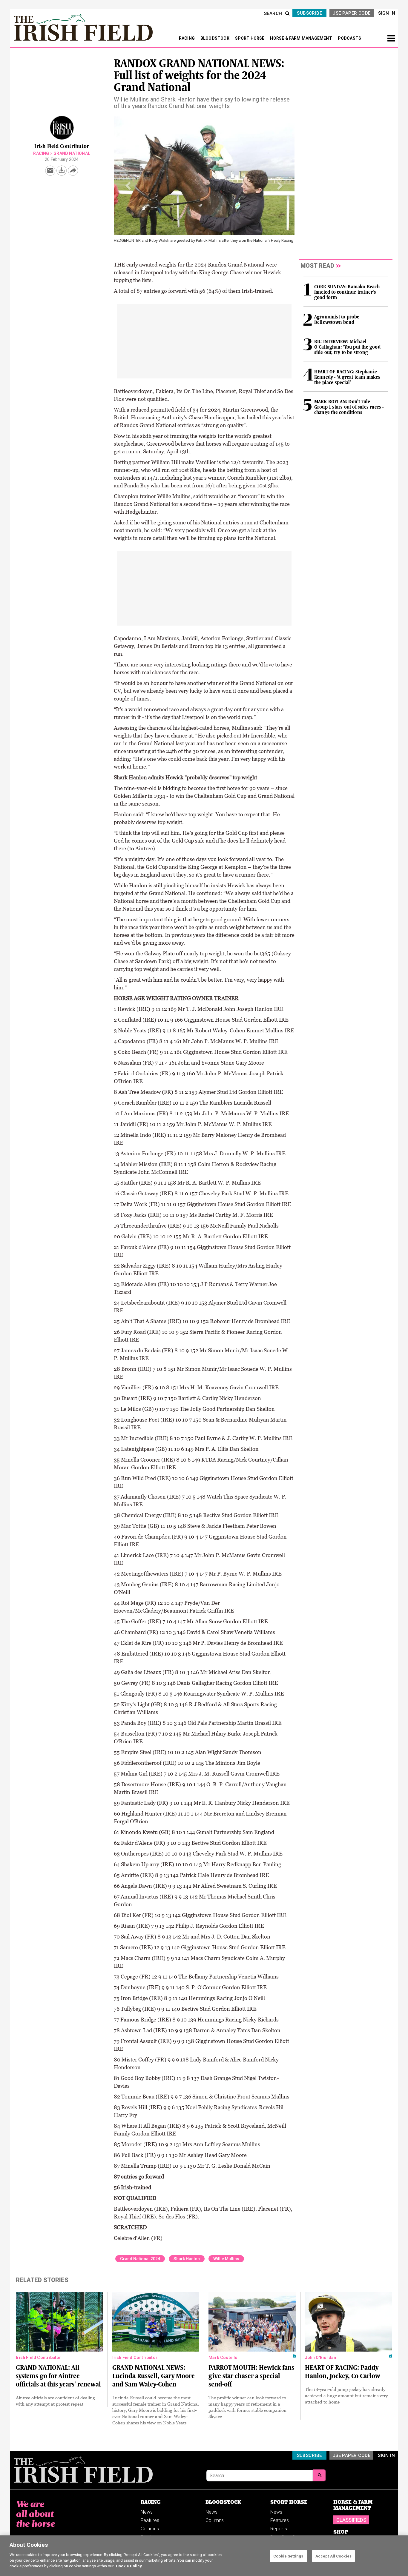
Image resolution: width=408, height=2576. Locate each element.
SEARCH (273, 13)
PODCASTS (350, 38)
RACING (187, 38)
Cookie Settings (288, 2556)
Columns (150, 2529)
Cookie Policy (129, 2566)
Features (150, 2520)
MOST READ (317, 266)
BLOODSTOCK (215, 38)
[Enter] (319, 2475)
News (147, 2512)
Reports (279, 2529)
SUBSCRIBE (309, 13)
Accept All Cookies (333, 2556)
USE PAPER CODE (351, 13)
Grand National (72, 153)
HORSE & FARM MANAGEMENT (302, 38)
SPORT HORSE (250, 38)
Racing (41, 153)
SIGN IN (387, 13)
